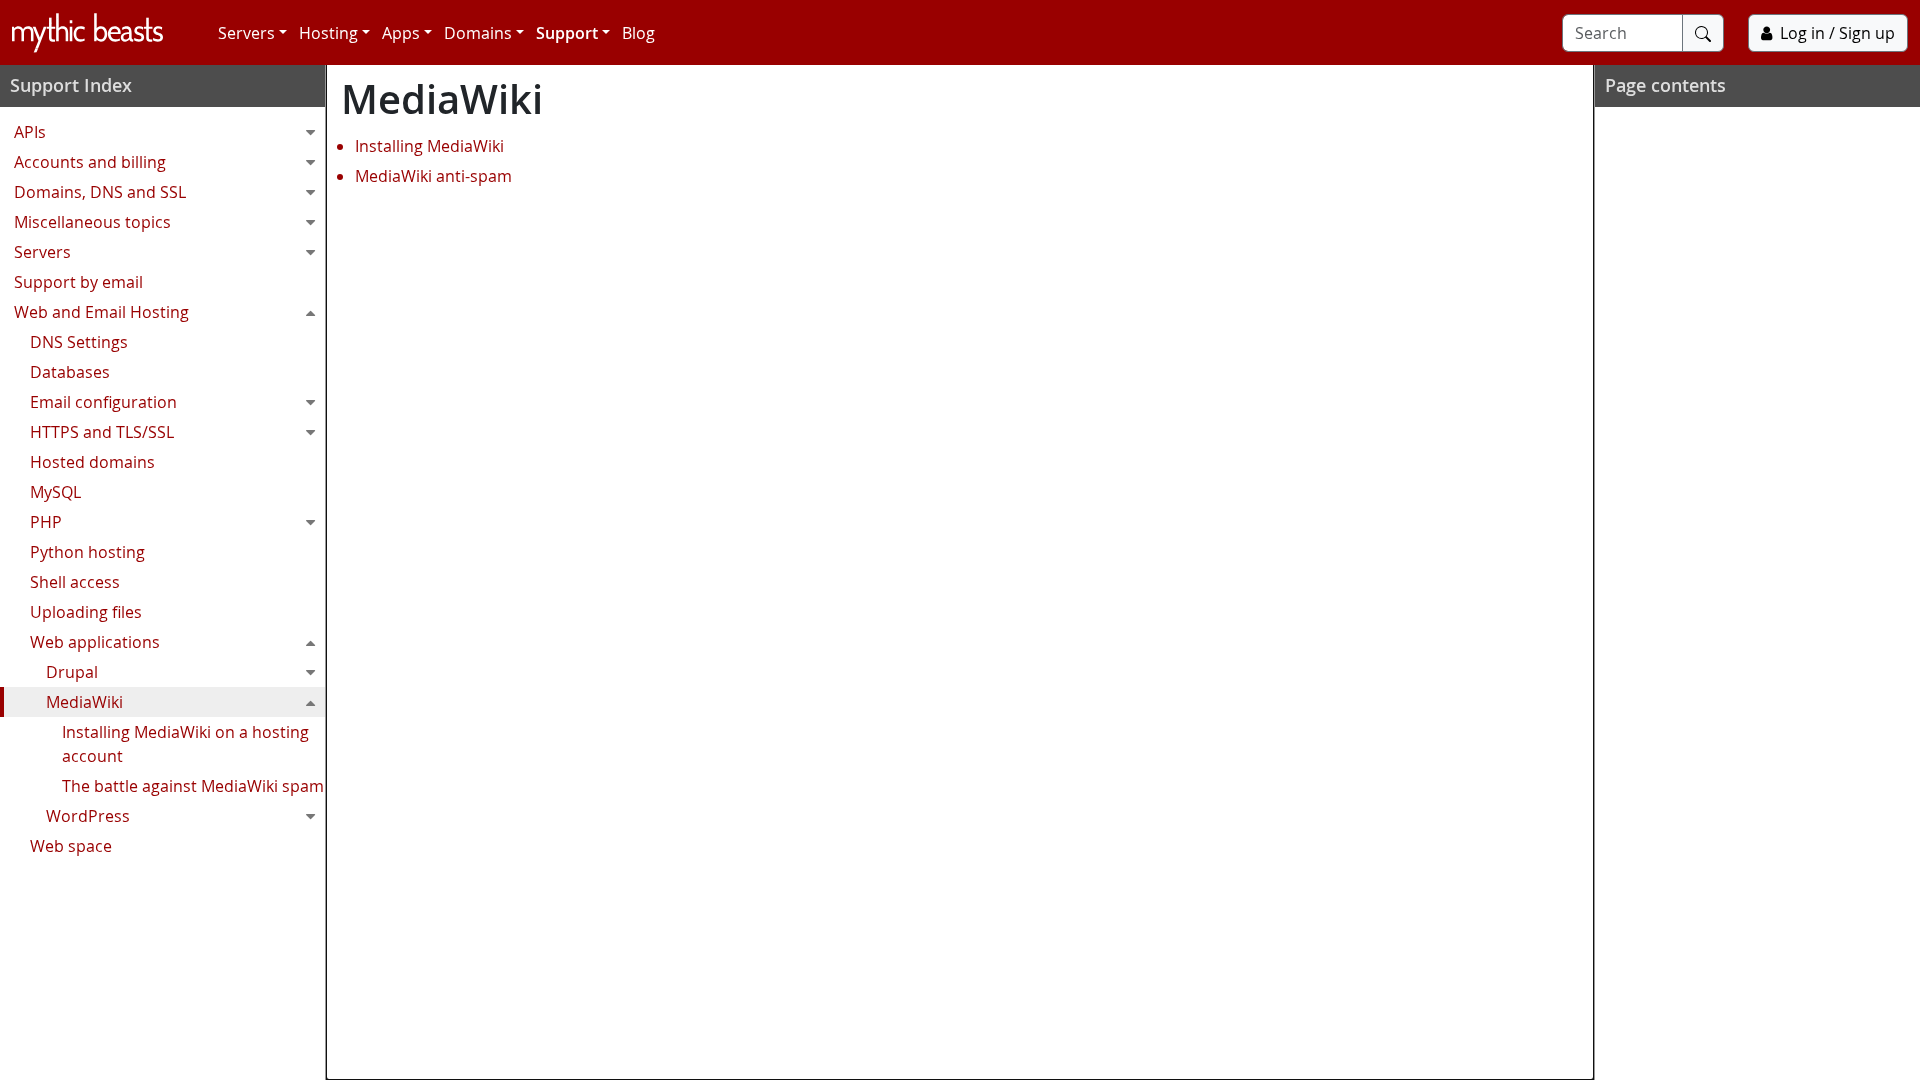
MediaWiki (84, 702)
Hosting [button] (328, 33)
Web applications (95, 642)
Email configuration (103, 402)
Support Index (71, 85)
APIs (30, 132)
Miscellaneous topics (92, 222)
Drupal (72, 672)
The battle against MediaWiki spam (193, 786)
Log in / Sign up (1837, 33)
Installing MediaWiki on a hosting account (185, 744)
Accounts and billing (90, 162)
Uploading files (86, 612)
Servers (42, 252)
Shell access (75, 582)
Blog (638, 33)
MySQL (55, 492)
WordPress (88, 816)
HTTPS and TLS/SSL (102, 432)
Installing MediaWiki (429, 146)
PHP (46, 522)
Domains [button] (478, 33)
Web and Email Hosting (101, 312)
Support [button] (567, 33)
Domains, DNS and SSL (100, 192)
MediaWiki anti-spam (433, 176)
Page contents (1665, 85)
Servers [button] (246, 33)
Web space (71, 846)
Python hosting (87, 552)
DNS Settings (79, 342)
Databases (70, 372)
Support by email (78, 282)
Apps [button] (401, 33)
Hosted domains (92, 462)
